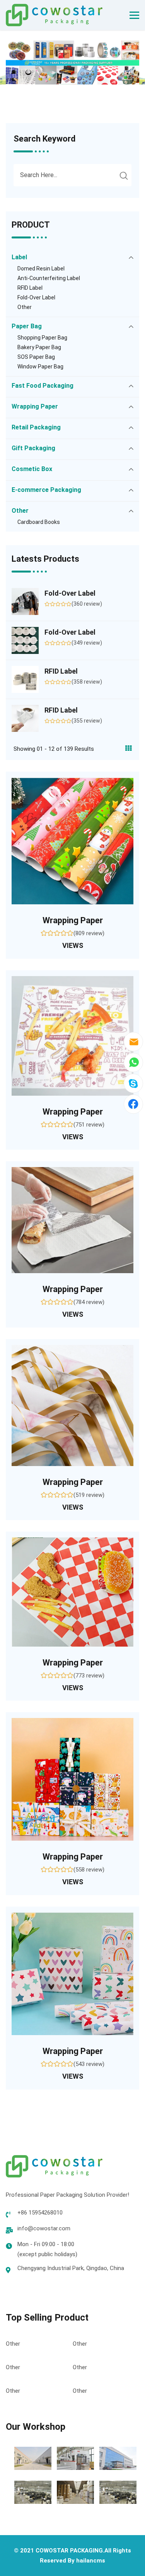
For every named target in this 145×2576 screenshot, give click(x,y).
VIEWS (73, 945)
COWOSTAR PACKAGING (69, 2551)
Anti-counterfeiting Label (49, 278)
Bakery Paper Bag (39, 347)
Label (19, 257)
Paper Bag (27, 326)
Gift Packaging (33, 448)
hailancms (91, 2561)
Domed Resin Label (41, 269)
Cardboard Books (39, 522)
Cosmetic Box (32, 469)
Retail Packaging (36, 427)
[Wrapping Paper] (72, 841)
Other (25, 307)
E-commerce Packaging (46, 490)
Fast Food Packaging (43, 386)
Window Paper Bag (40, 367)
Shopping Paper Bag (42, 338)
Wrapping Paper (35, 406)
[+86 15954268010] (133, 1062)
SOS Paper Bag (36, 357)
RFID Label (30, 288)
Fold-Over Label (36, 297)
